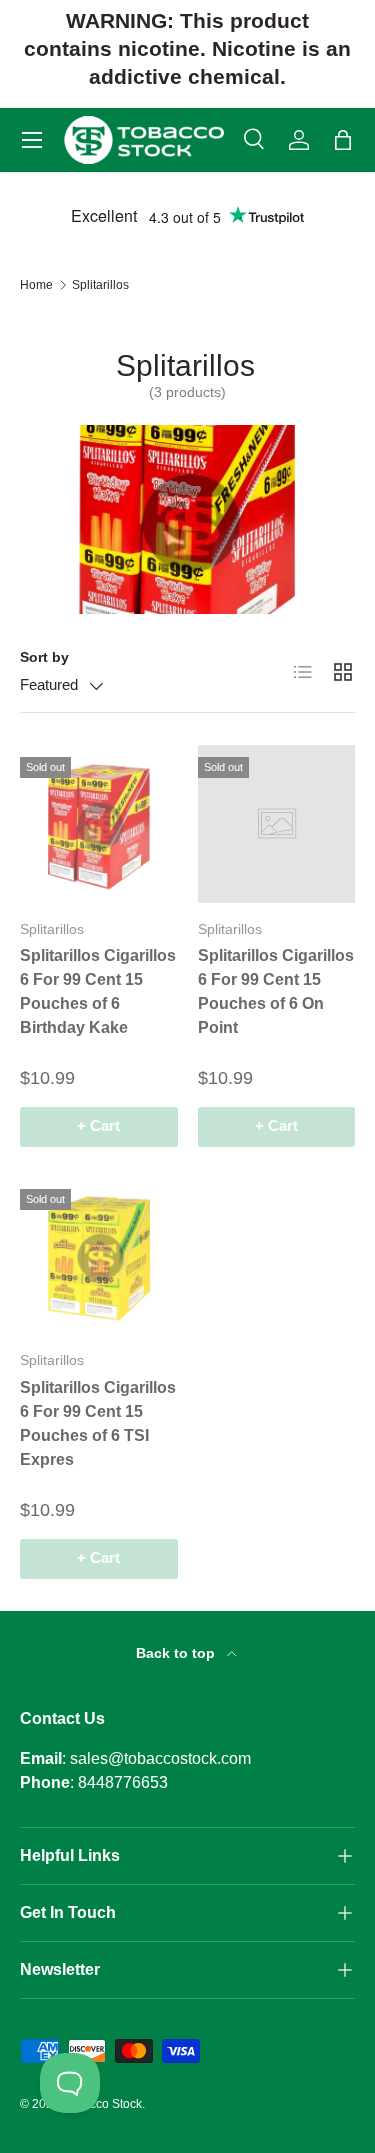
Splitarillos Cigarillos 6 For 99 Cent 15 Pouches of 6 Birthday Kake (98, 991)
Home (36, 285)
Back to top (177, 1653)
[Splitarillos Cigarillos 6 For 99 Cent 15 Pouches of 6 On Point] (277, 824)
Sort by (44, 657)
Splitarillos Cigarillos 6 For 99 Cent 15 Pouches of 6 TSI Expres (98, 1423)
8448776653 (123, 1782)
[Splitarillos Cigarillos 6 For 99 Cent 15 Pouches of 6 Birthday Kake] (99, 824)
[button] (343, 140)
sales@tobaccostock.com (160, 1758)
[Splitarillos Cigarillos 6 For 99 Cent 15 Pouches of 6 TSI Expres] (99, 1256)
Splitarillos (100, 285)
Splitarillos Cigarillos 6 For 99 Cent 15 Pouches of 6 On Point (276, 991)
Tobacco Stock (102, 2104)
